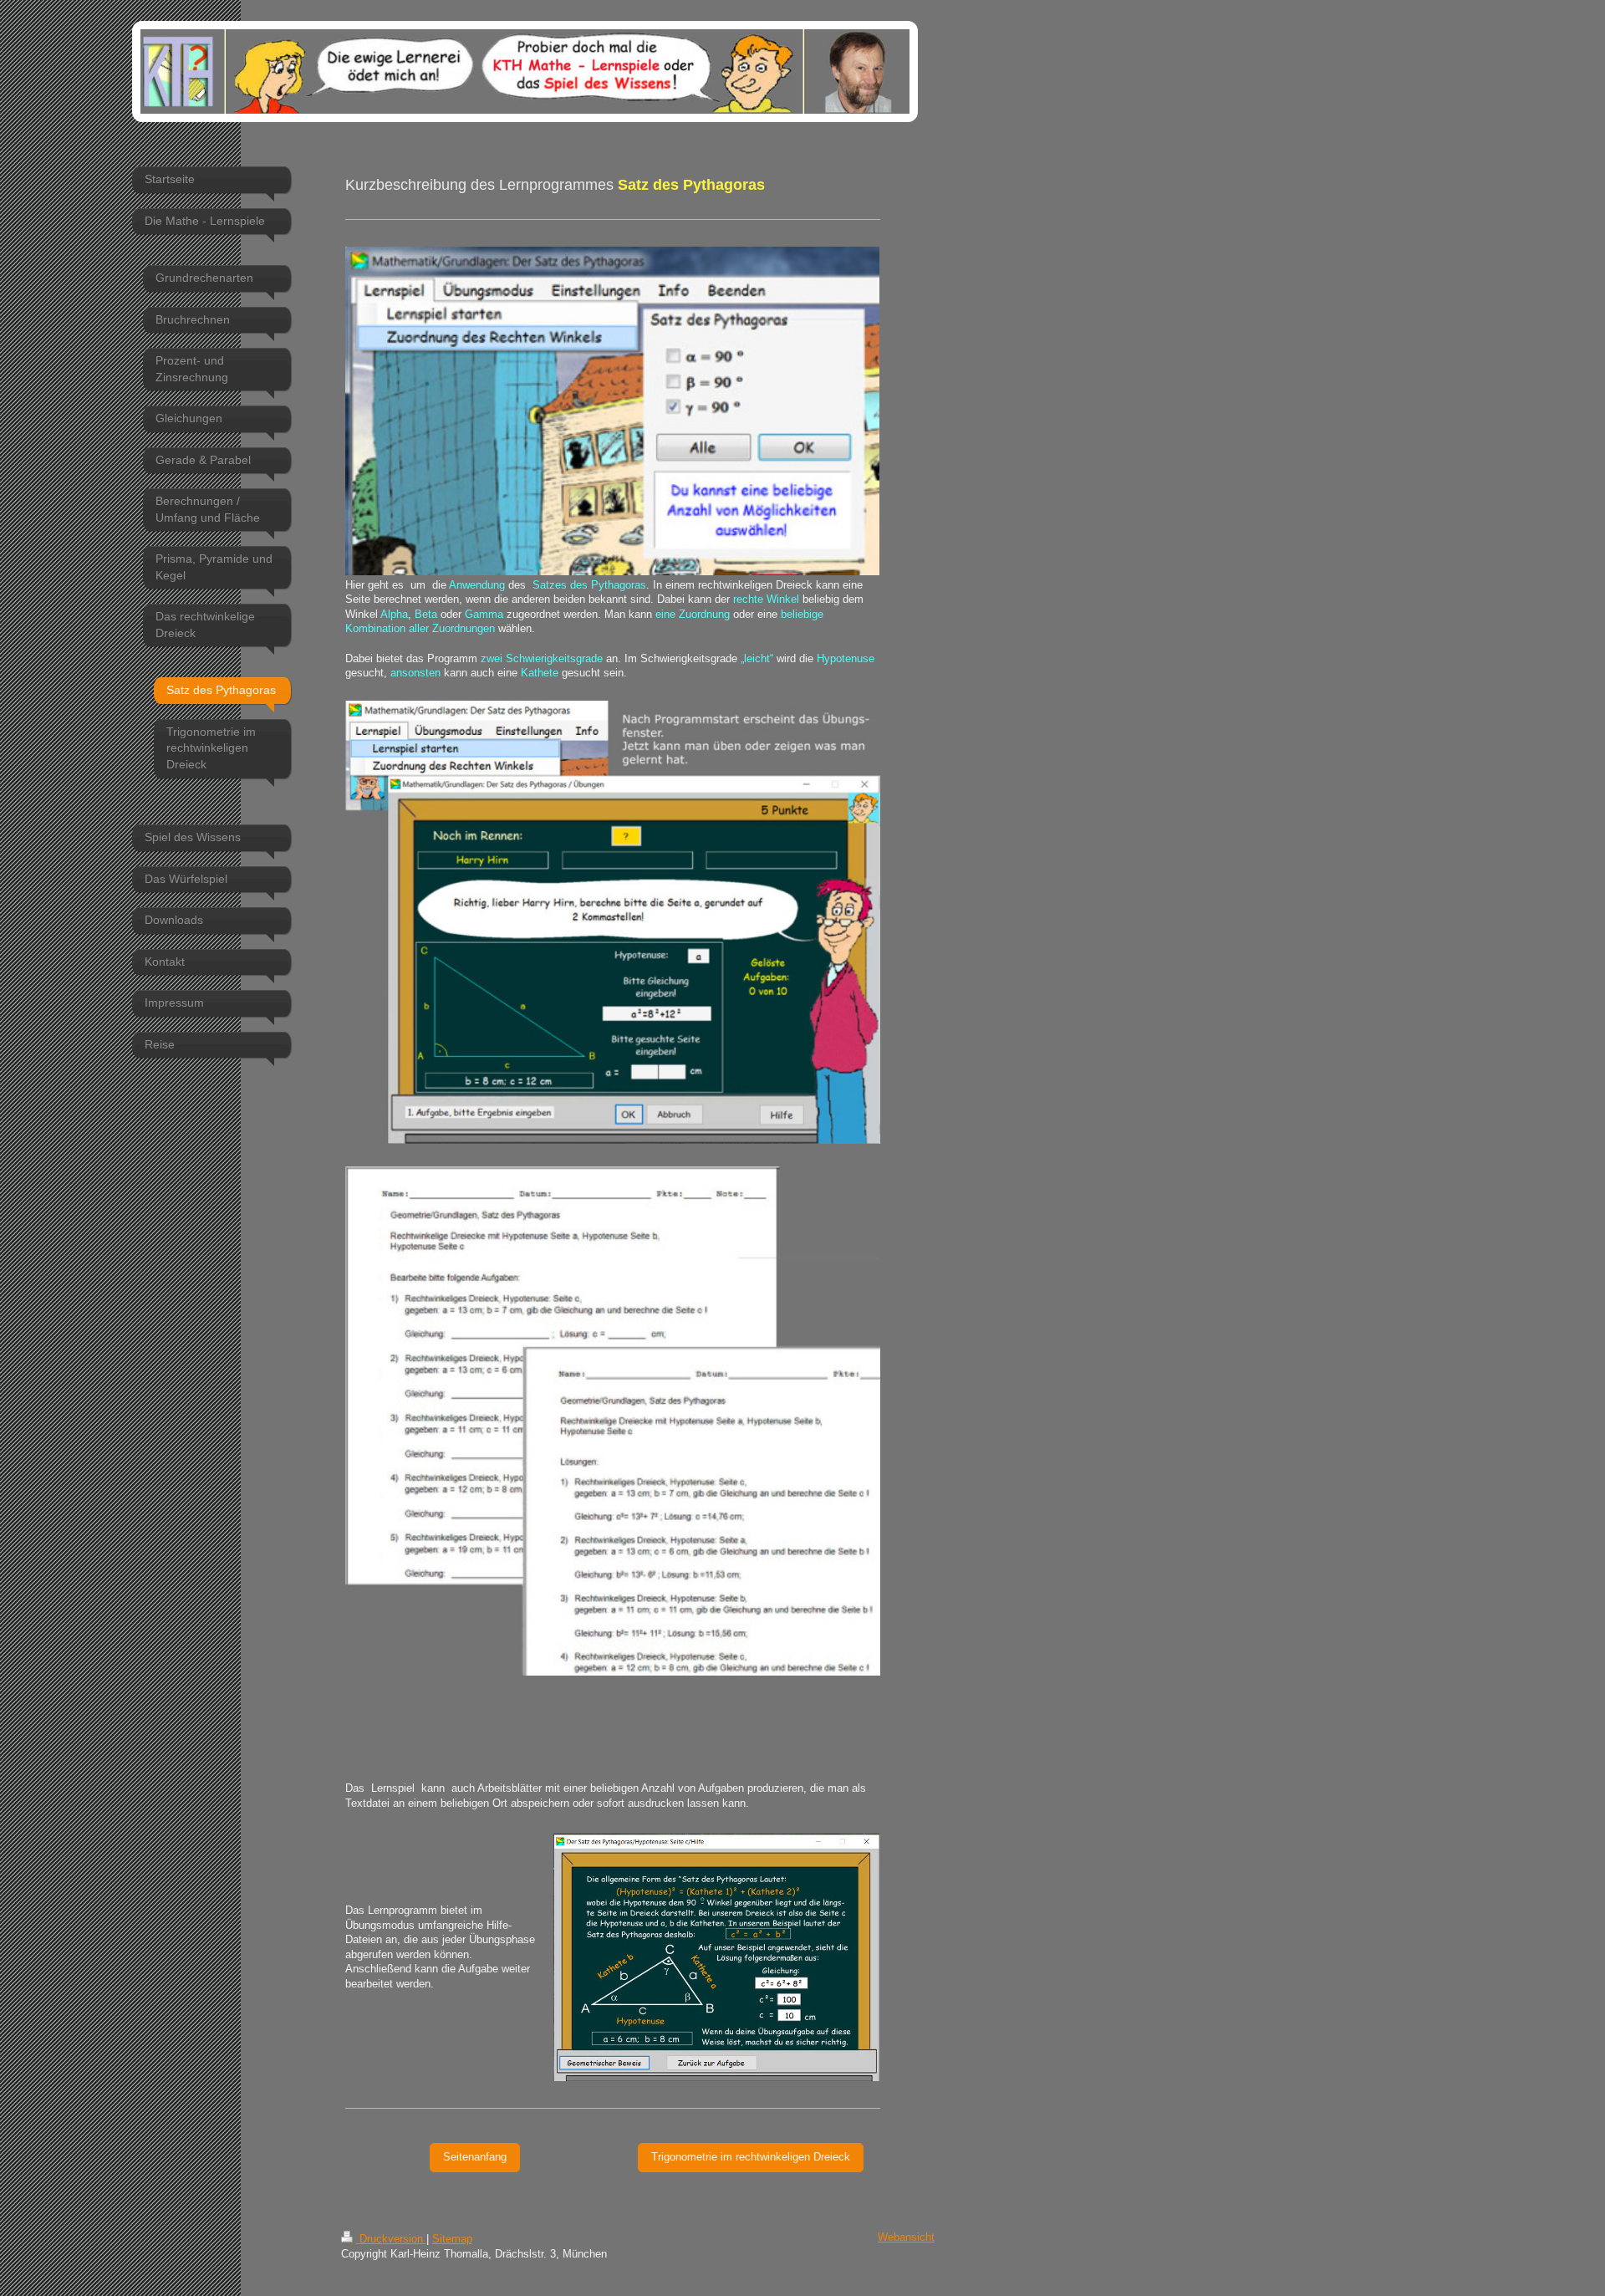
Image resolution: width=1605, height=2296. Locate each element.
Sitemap (452, 2239)
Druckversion (391, 2239)
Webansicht (906, 2237)
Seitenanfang (475, 2157)
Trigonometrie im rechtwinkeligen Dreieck (751, 2157)
